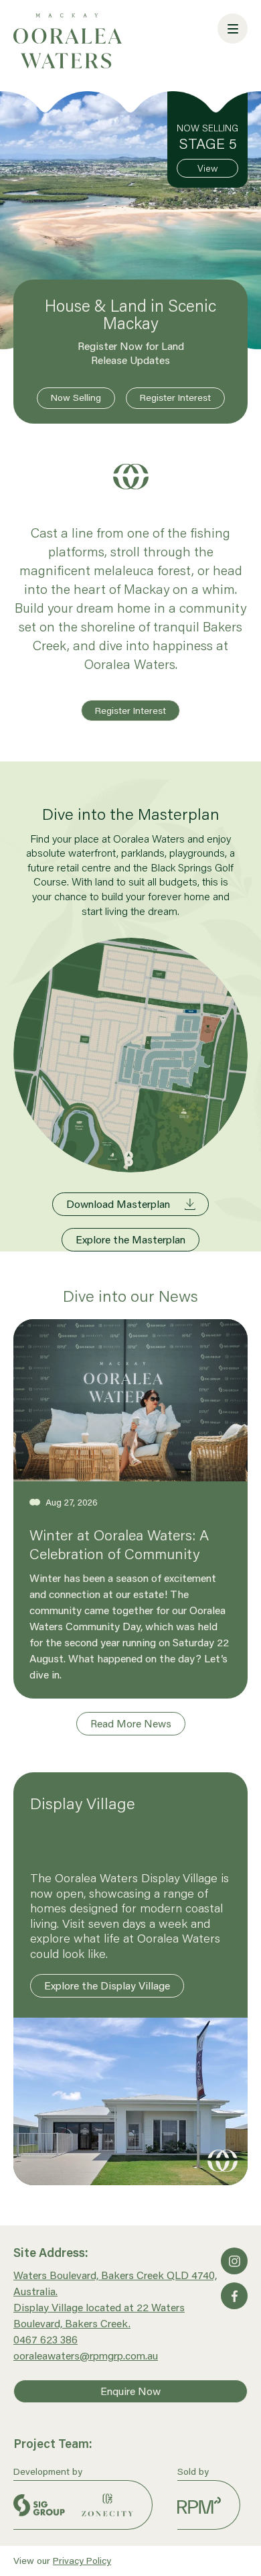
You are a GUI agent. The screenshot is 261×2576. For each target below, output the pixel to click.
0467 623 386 (46, 2339)
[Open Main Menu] (233, 28)
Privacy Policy (82, 2561)
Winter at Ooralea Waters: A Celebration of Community (119, 1544)
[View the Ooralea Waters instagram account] (234, 2261)
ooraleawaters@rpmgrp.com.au (86, 2355)
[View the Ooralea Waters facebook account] (234, 2296)
